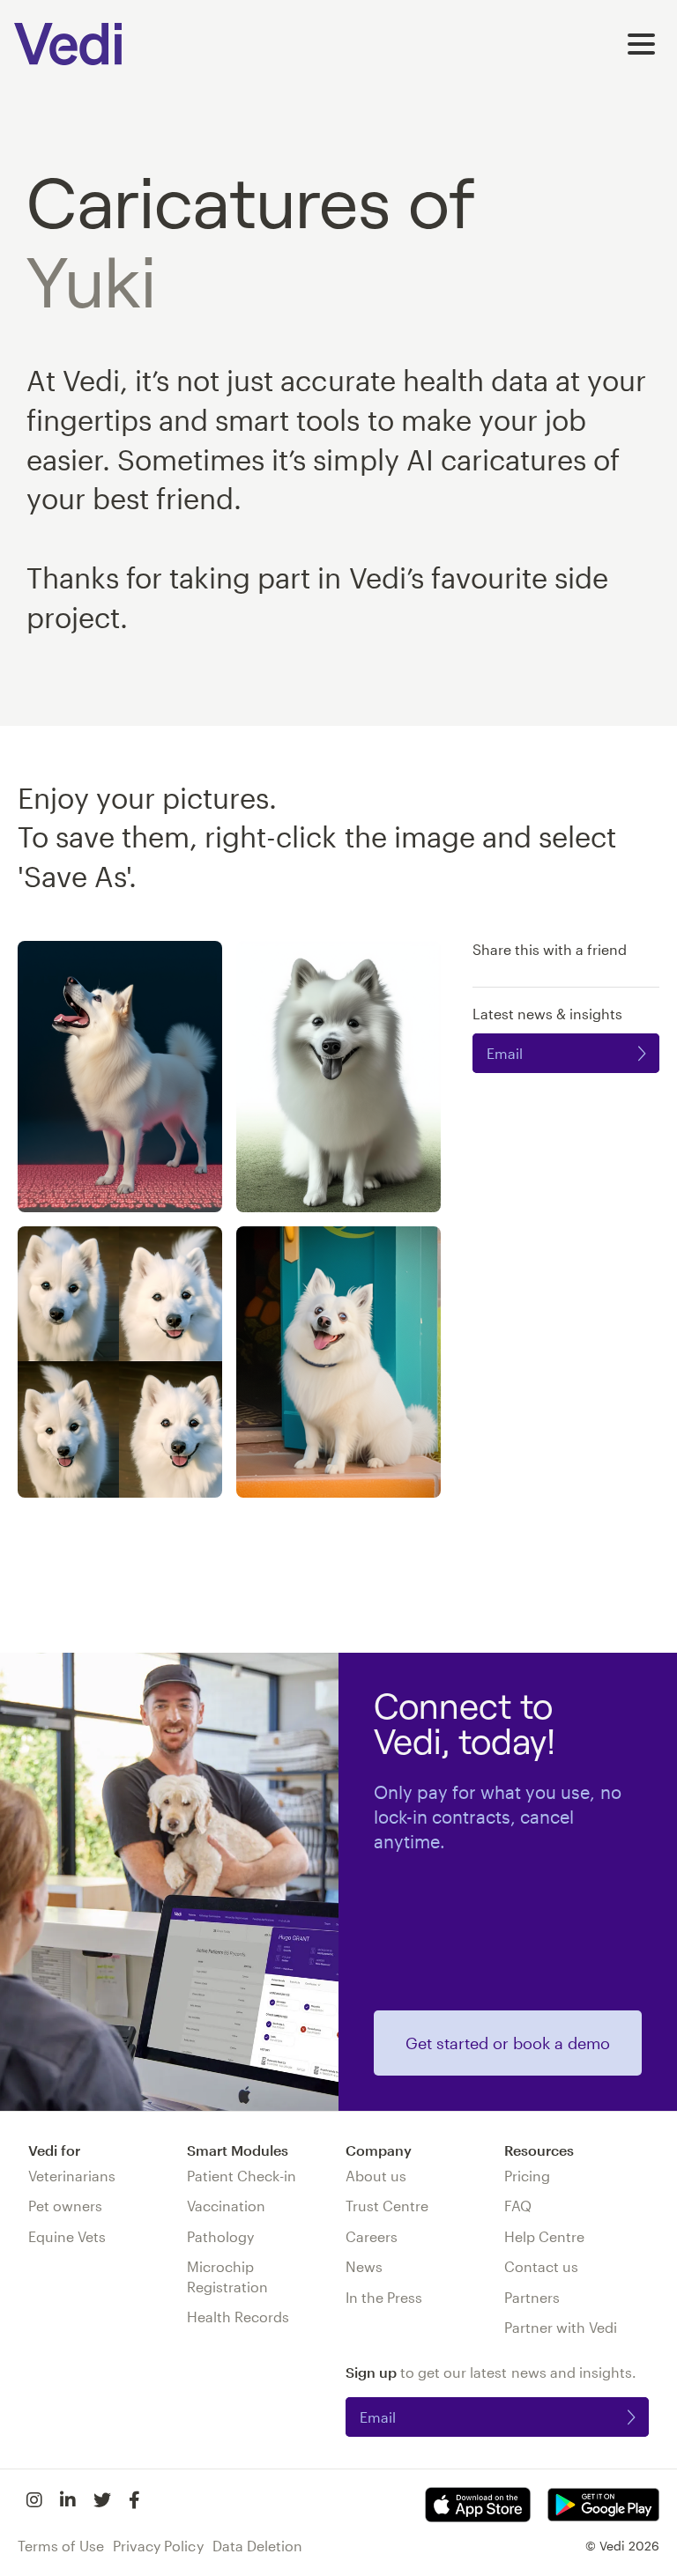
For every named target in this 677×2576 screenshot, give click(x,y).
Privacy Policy (158, 2546)
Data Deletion (257, 2546)
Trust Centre (387, 2206)
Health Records (238, 2317)
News (364, 2266)
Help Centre (544, 2236)
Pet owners (65, 2206)
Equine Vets (67, 2236)
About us (376, 2176)
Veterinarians (72, 2176)
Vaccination (226, 2206)
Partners (532, 2297)
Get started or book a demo (508, 2043)
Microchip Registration (227, 2276)
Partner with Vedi (561, 2327)
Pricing (527, 2176)
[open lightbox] (120, 1077)
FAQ (518, 2206)
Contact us (541, 2266)
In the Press (384, 2297)
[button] (641, 44)
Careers (372, 2236)
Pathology (220, 2236)
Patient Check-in (242, 2176)
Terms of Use (61, 2546)
